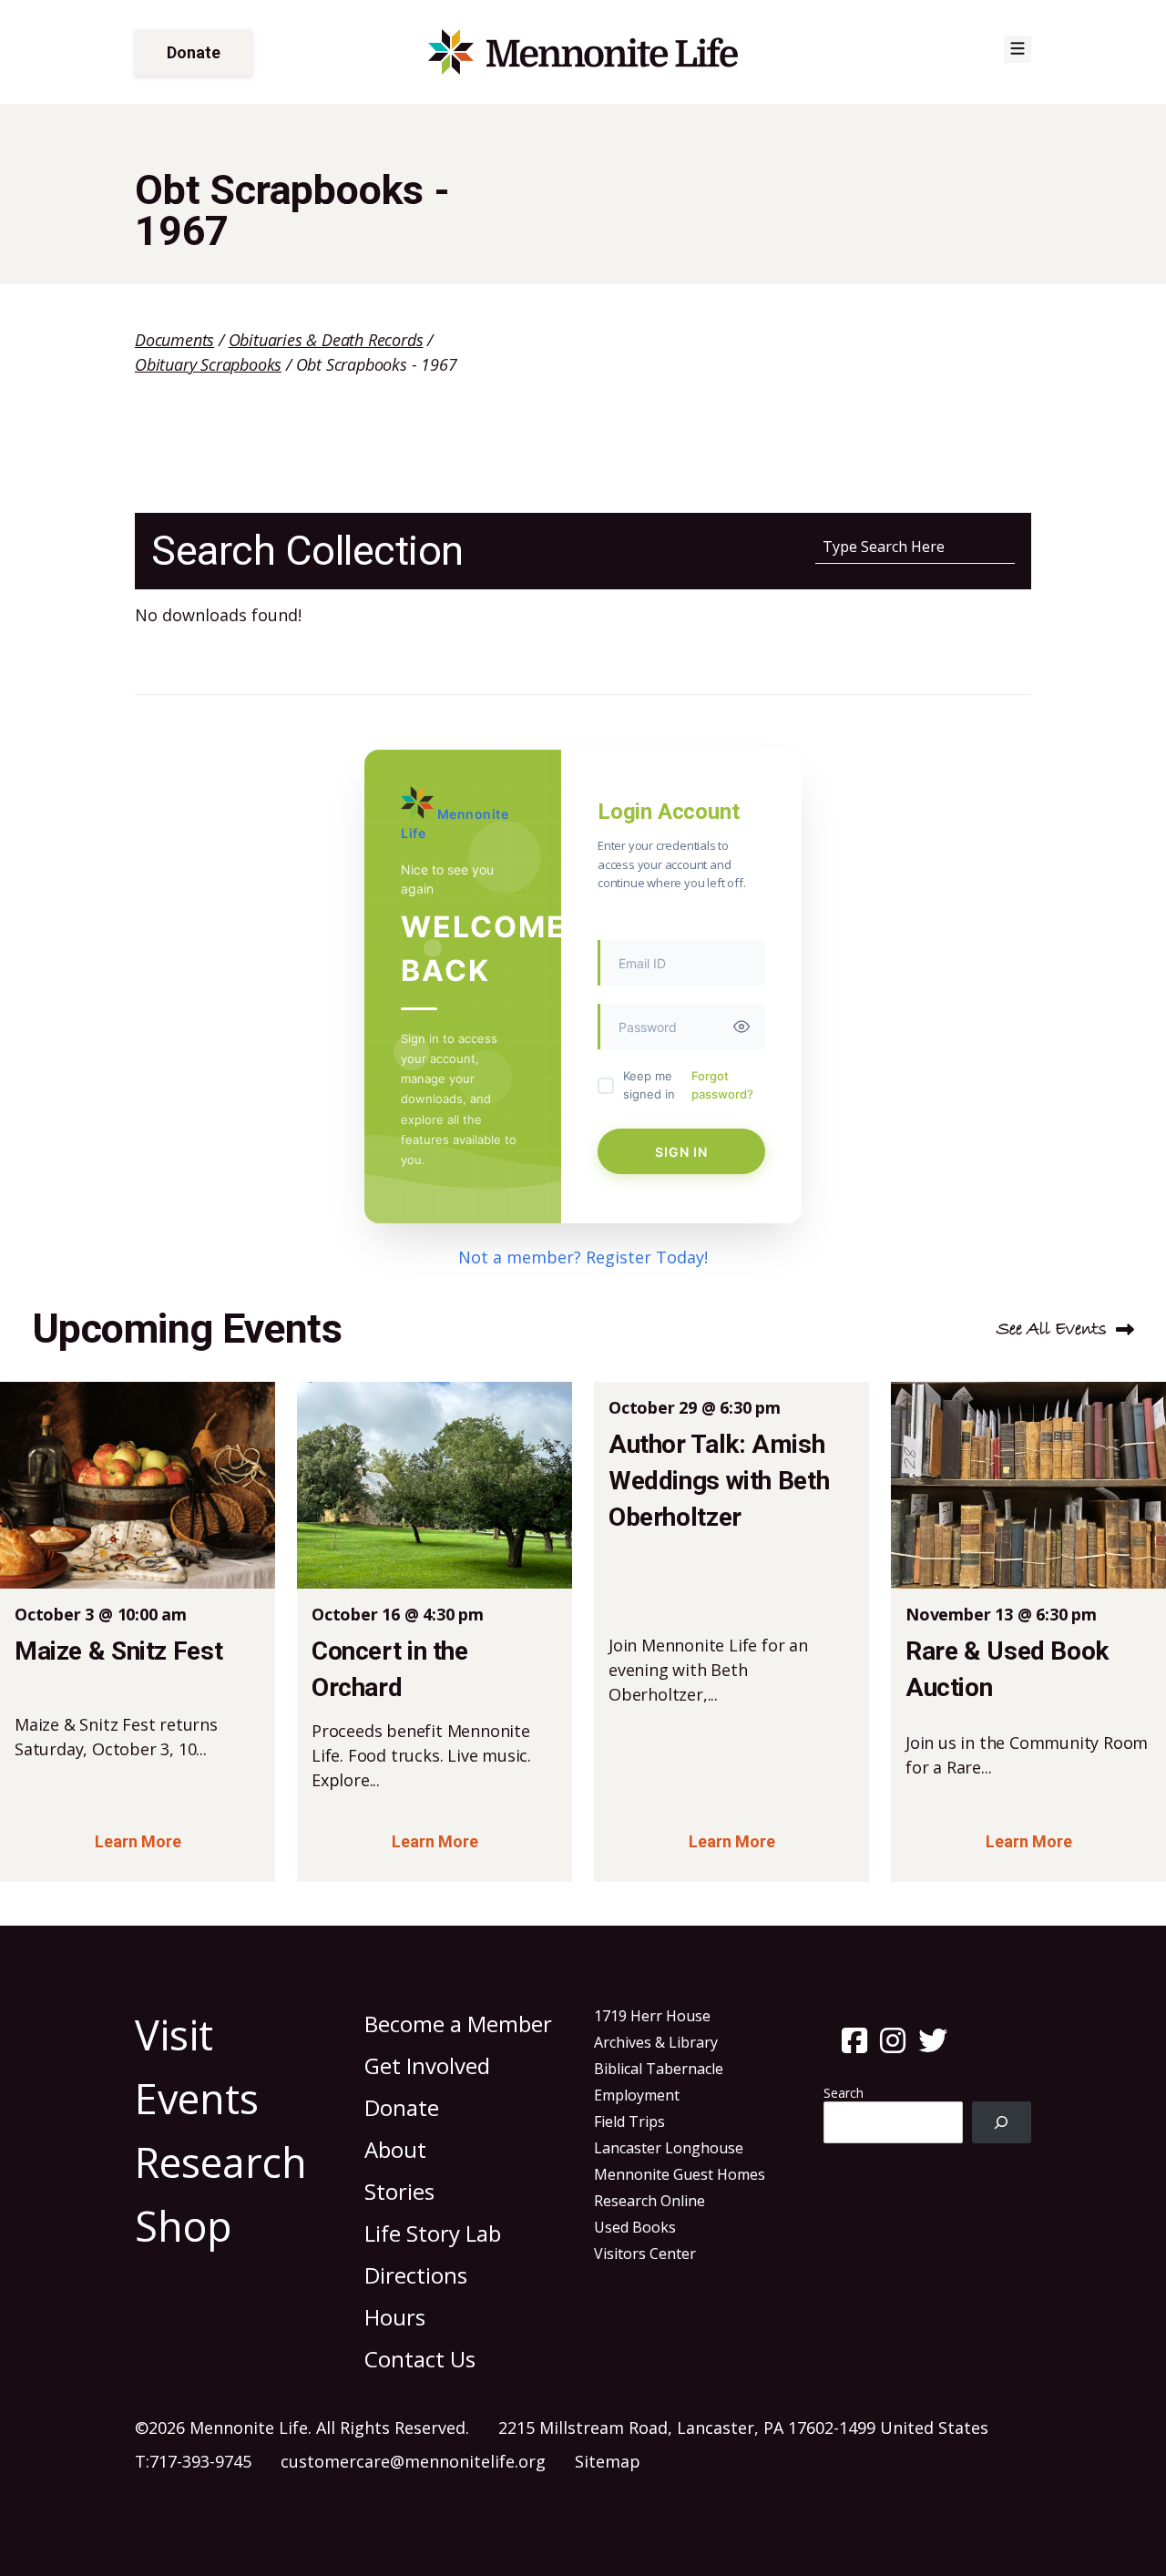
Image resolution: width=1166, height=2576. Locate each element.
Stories (399, 2191)
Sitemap (608, 2461)
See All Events (1052, 1329)
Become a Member (458, 2024)
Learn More (138, 1841)
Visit (174, 2034)
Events (197, 2098)
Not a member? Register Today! (583, 1257)
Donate (194, 52)
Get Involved (427, 2065)
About (395, 2149)
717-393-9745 (200, 2461)
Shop (184, 2226)
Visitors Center (645, 2254)
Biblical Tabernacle (659, 2069)
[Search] (1002, 2123)
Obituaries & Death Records (326, 340)
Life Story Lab (433, 2233)
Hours (395, 2317)
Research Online (649, 2201)
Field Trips (629, 2121)
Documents (174, 340)
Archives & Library (656, 2042)
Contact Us (420, 2359)
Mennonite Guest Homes (680, 2174)
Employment (637, 2095)
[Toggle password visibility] (742, 1027)
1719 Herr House (652, 2016)
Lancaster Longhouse (669, 2148)
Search (844, 2093)
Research (221, 2162)
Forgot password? (722, 1085)
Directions (416, 2275)
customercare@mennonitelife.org (413, 2461)
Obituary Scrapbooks (208, 364)
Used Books (635, 2227)
